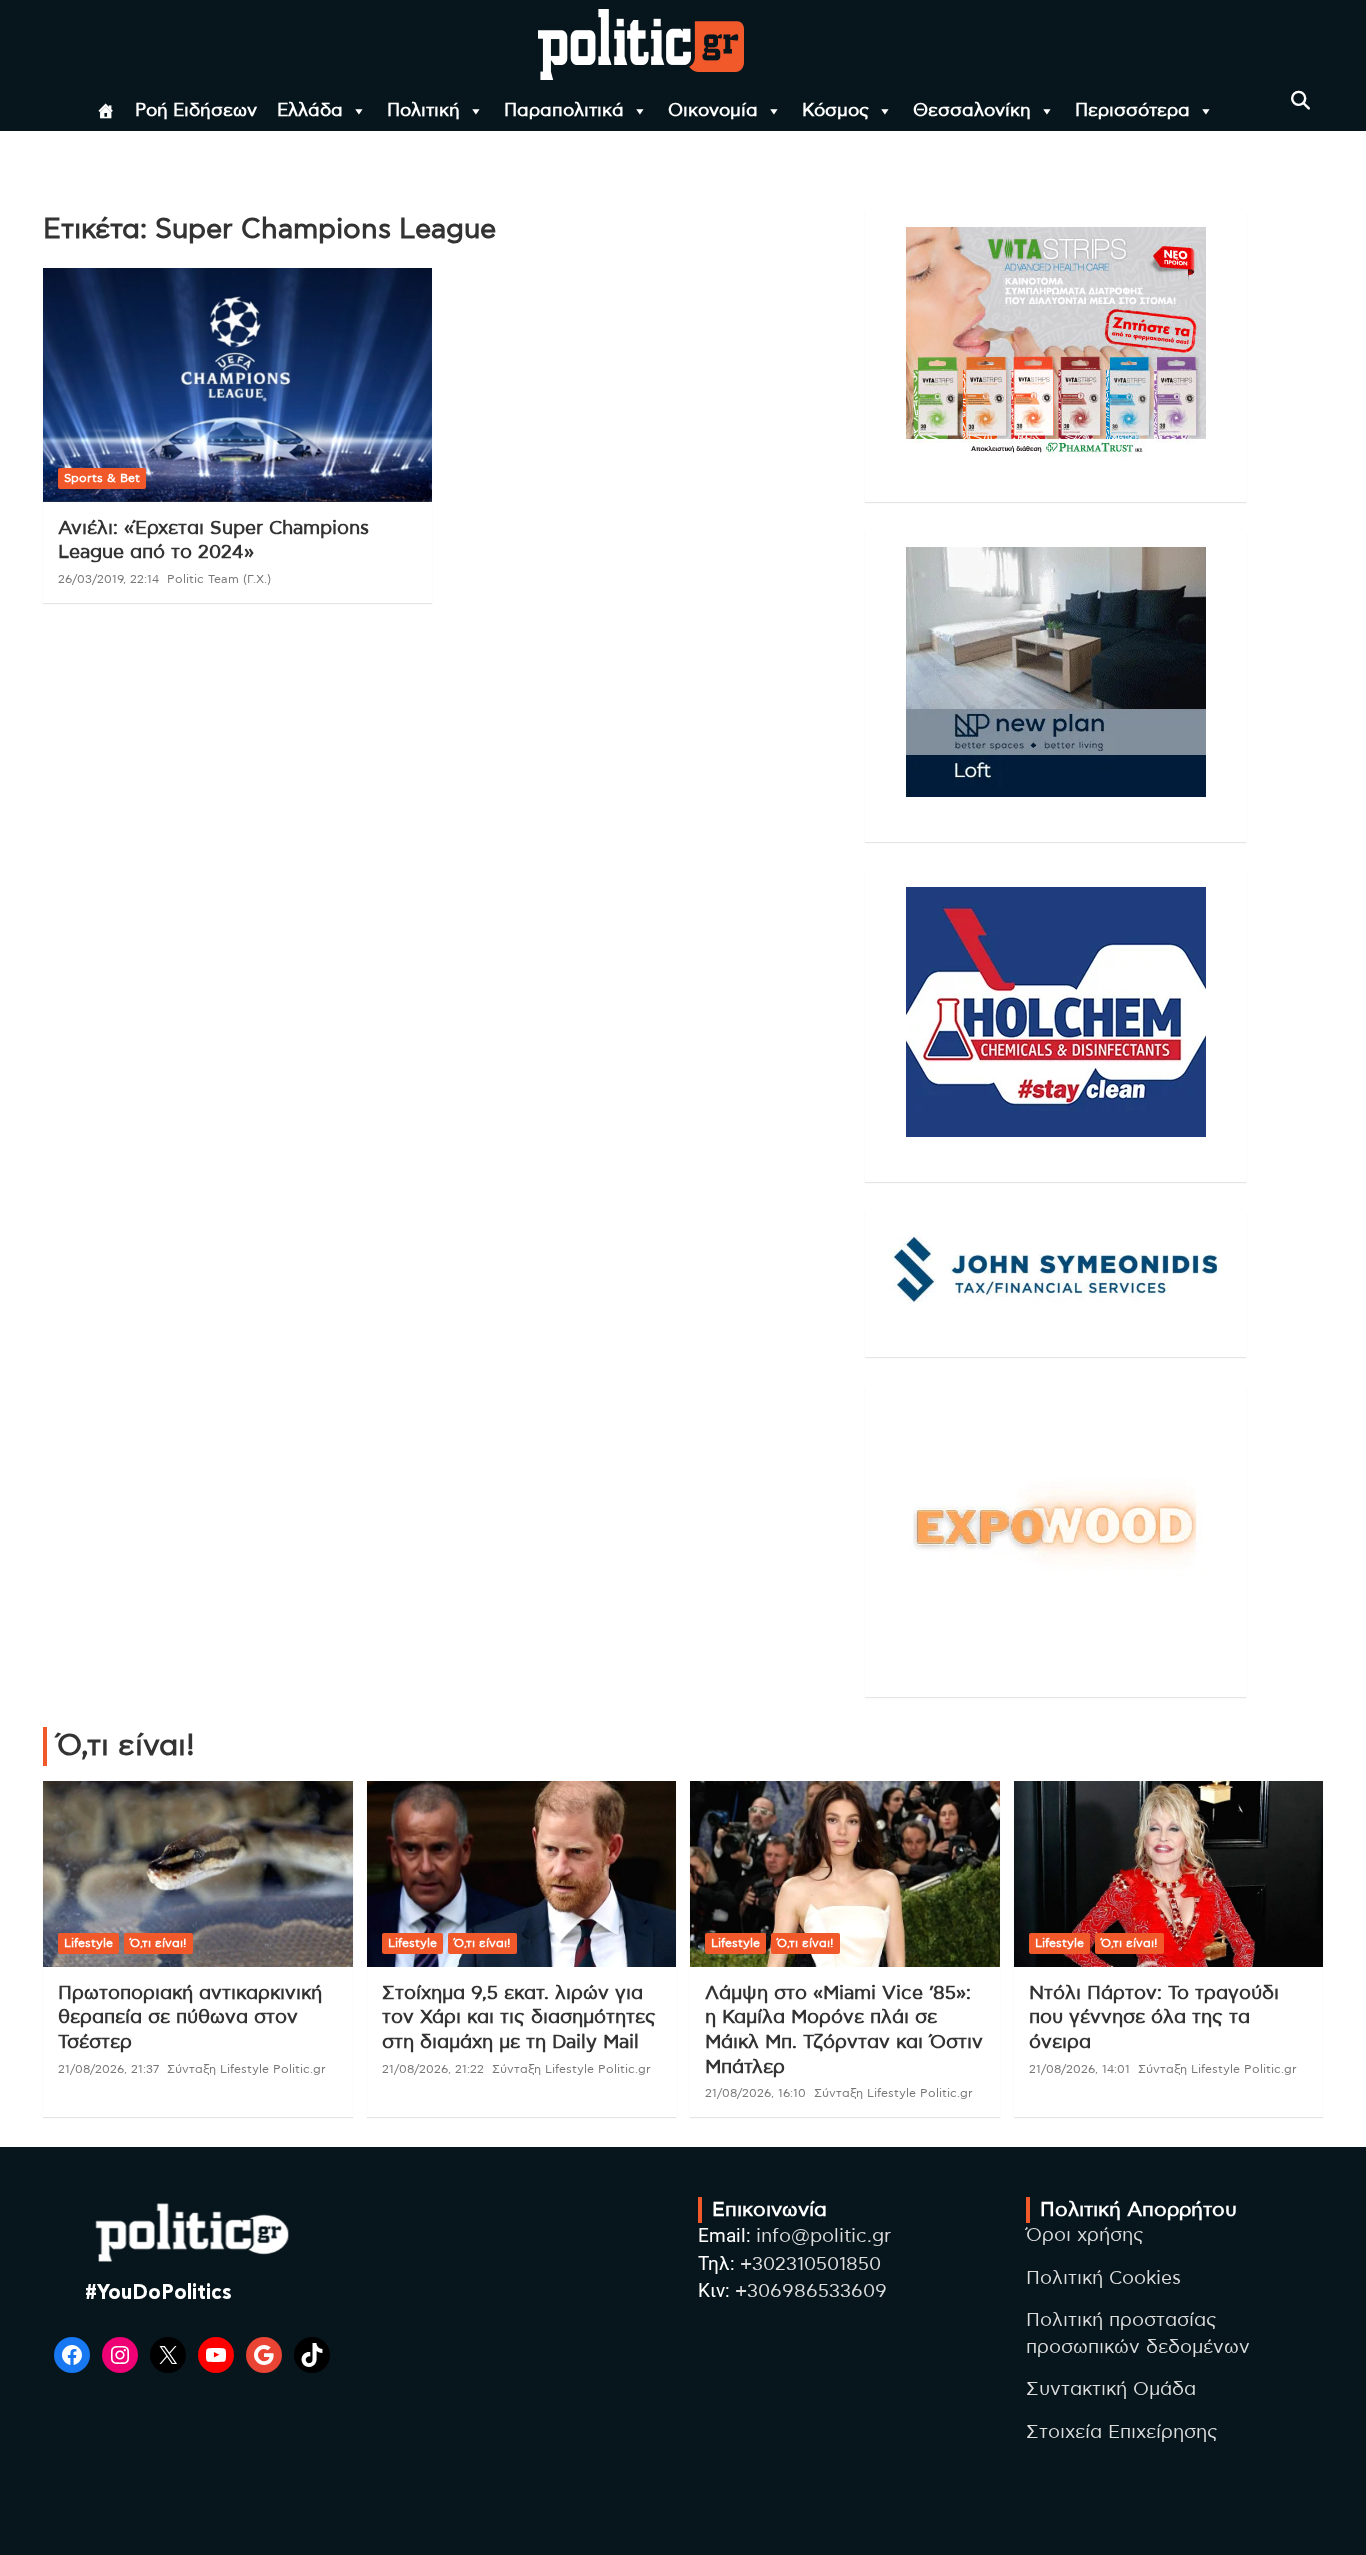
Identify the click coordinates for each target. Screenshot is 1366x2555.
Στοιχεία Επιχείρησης (1122, 2432)
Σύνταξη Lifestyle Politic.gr (246, 2069)
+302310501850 (810, 2264)
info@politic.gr (823, 2236)
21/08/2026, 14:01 (1079, 2069)
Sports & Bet (102, 478)
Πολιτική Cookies (1103, 2278)
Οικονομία (713, 111)
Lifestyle (88, 1943)
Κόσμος (835, 111)
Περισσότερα (1132, 111)
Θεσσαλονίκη (972, 111)
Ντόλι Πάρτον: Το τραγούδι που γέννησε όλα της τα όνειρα (1154, 2018)
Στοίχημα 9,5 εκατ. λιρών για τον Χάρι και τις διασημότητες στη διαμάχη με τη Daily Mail (519, 2018)
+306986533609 (811, 2291)
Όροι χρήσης (1085, 2235)
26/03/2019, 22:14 (108, 579)
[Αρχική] (106, 111)
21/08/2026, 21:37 (108, 2069)
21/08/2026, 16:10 (755, 2093)
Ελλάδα (310, 111)
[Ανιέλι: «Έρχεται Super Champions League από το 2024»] (237, 385)
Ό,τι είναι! (158, 1943)
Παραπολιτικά (564, 111)
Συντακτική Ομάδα (1111, 2389)
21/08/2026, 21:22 (433, 2069)
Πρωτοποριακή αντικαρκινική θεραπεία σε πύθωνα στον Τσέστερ (190, 2018)
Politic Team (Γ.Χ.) (219, 579)
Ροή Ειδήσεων (196, 111)
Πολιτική (423, 111)
